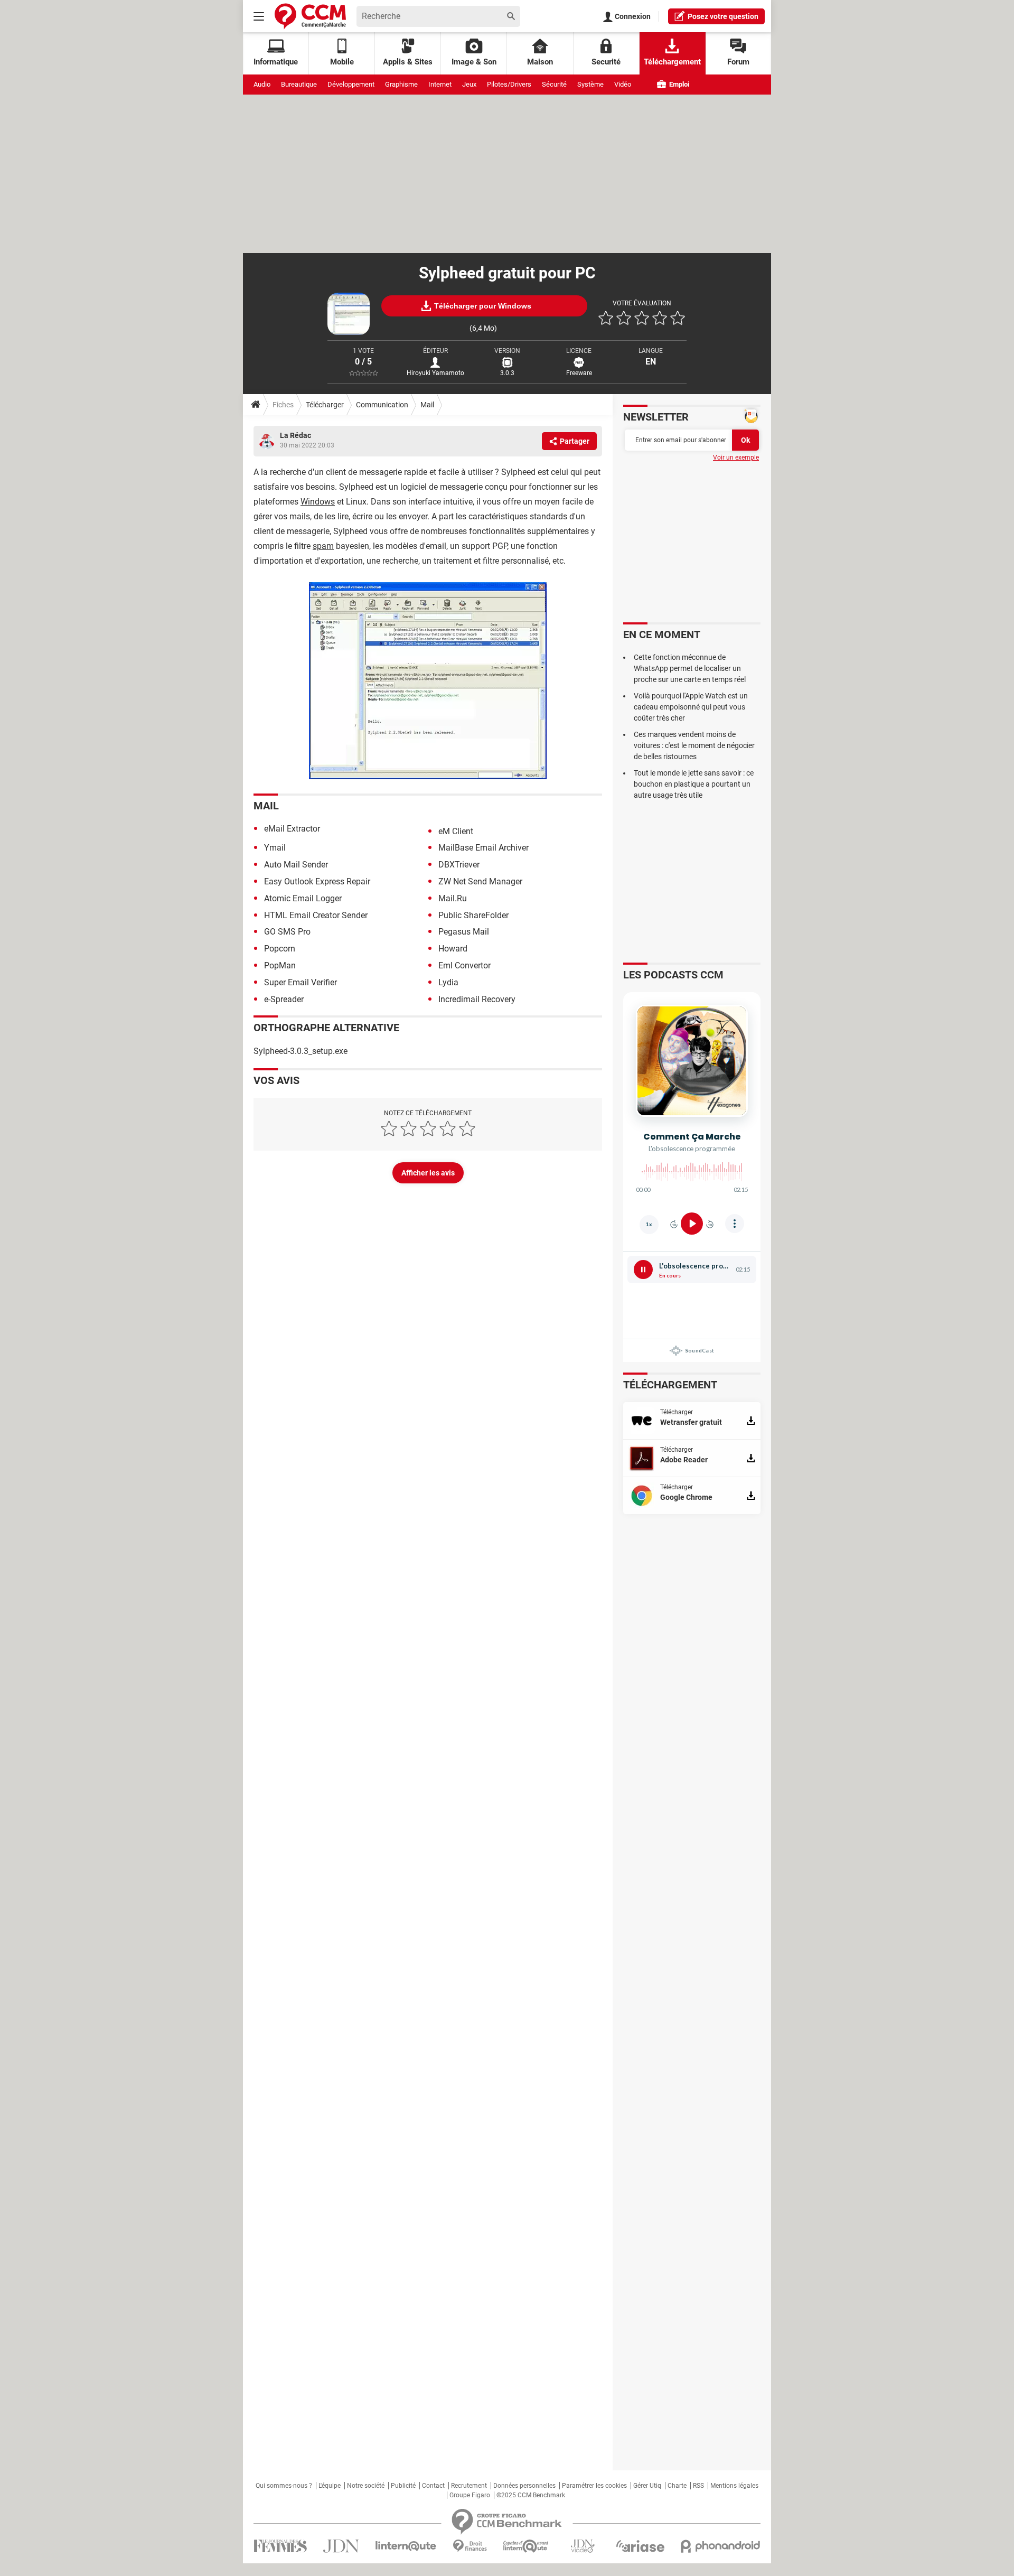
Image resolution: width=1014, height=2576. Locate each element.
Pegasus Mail (464, 932)
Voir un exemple (736, 458)
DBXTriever (459, 865)
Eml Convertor (464, 965)
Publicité (403, 2486)
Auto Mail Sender (296, 865)
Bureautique (299, 84)
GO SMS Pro (287, 932)
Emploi (678, 84)
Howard (453, 949)
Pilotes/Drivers (509, 84)
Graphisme (401, 84)
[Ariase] (640, 2546)
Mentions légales (734, 2486)
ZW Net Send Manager (480, 881)
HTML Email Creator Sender (316, 915)
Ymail (275, 848)
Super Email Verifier (301, 982)
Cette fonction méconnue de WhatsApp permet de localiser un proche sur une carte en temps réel (690, 668)
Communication (382, 405)
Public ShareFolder (473, 915)
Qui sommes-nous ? (284, 2486)
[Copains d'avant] (526, 2546)
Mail (427, 405)
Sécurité (554, 84)
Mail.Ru (453, 898)
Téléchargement (672, 62)
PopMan (280, 965)
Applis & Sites (408, 62)
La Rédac (295, 435)
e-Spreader (284, 999)
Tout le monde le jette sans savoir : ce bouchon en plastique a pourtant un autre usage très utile (694, 784)
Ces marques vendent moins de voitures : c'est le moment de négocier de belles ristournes (694, 745)
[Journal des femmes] (280, 2546)
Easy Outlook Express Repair (317, 881)
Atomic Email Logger (303, 898)
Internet (440, 84)
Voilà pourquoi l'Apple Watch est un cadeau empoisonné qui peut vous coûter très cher (691, 707)
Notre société (366, 2486)
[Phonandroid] (721, 2546)
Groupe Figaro (470, 2495)
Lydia (448, 982)
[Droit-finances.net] (470, 2546)
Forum (738, 62)
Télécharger (325, 405)
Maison (540, 62)
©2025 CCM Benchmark (531, 2495)
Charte (677, 2486)
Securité (606, 62)
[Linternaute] (406, 2546)
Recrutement (469, 2486)
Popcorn (280, 949)
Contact (433, 2486)
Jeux (469, 84)
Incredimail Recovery (477, 999)
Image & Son (474, 62)
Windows (318, 502)
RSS (698, 2486)
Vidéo (623, 84)
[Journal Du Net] (341, 2546)
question (723, 16)
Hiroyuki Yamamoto (435, 373)
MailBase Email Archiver (483, 848)
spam (323, 546)
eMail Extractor (292, 829)
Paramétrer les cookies (594, 2486)
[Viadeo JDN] (583, 2546)
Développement (351, 84)
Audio (262, 84)
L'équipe (330, 2486)
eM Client (456, 831)
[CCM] (310, 16)
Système (590, 84)
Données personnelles (524, 2486)
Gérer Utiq (647, 2486)
